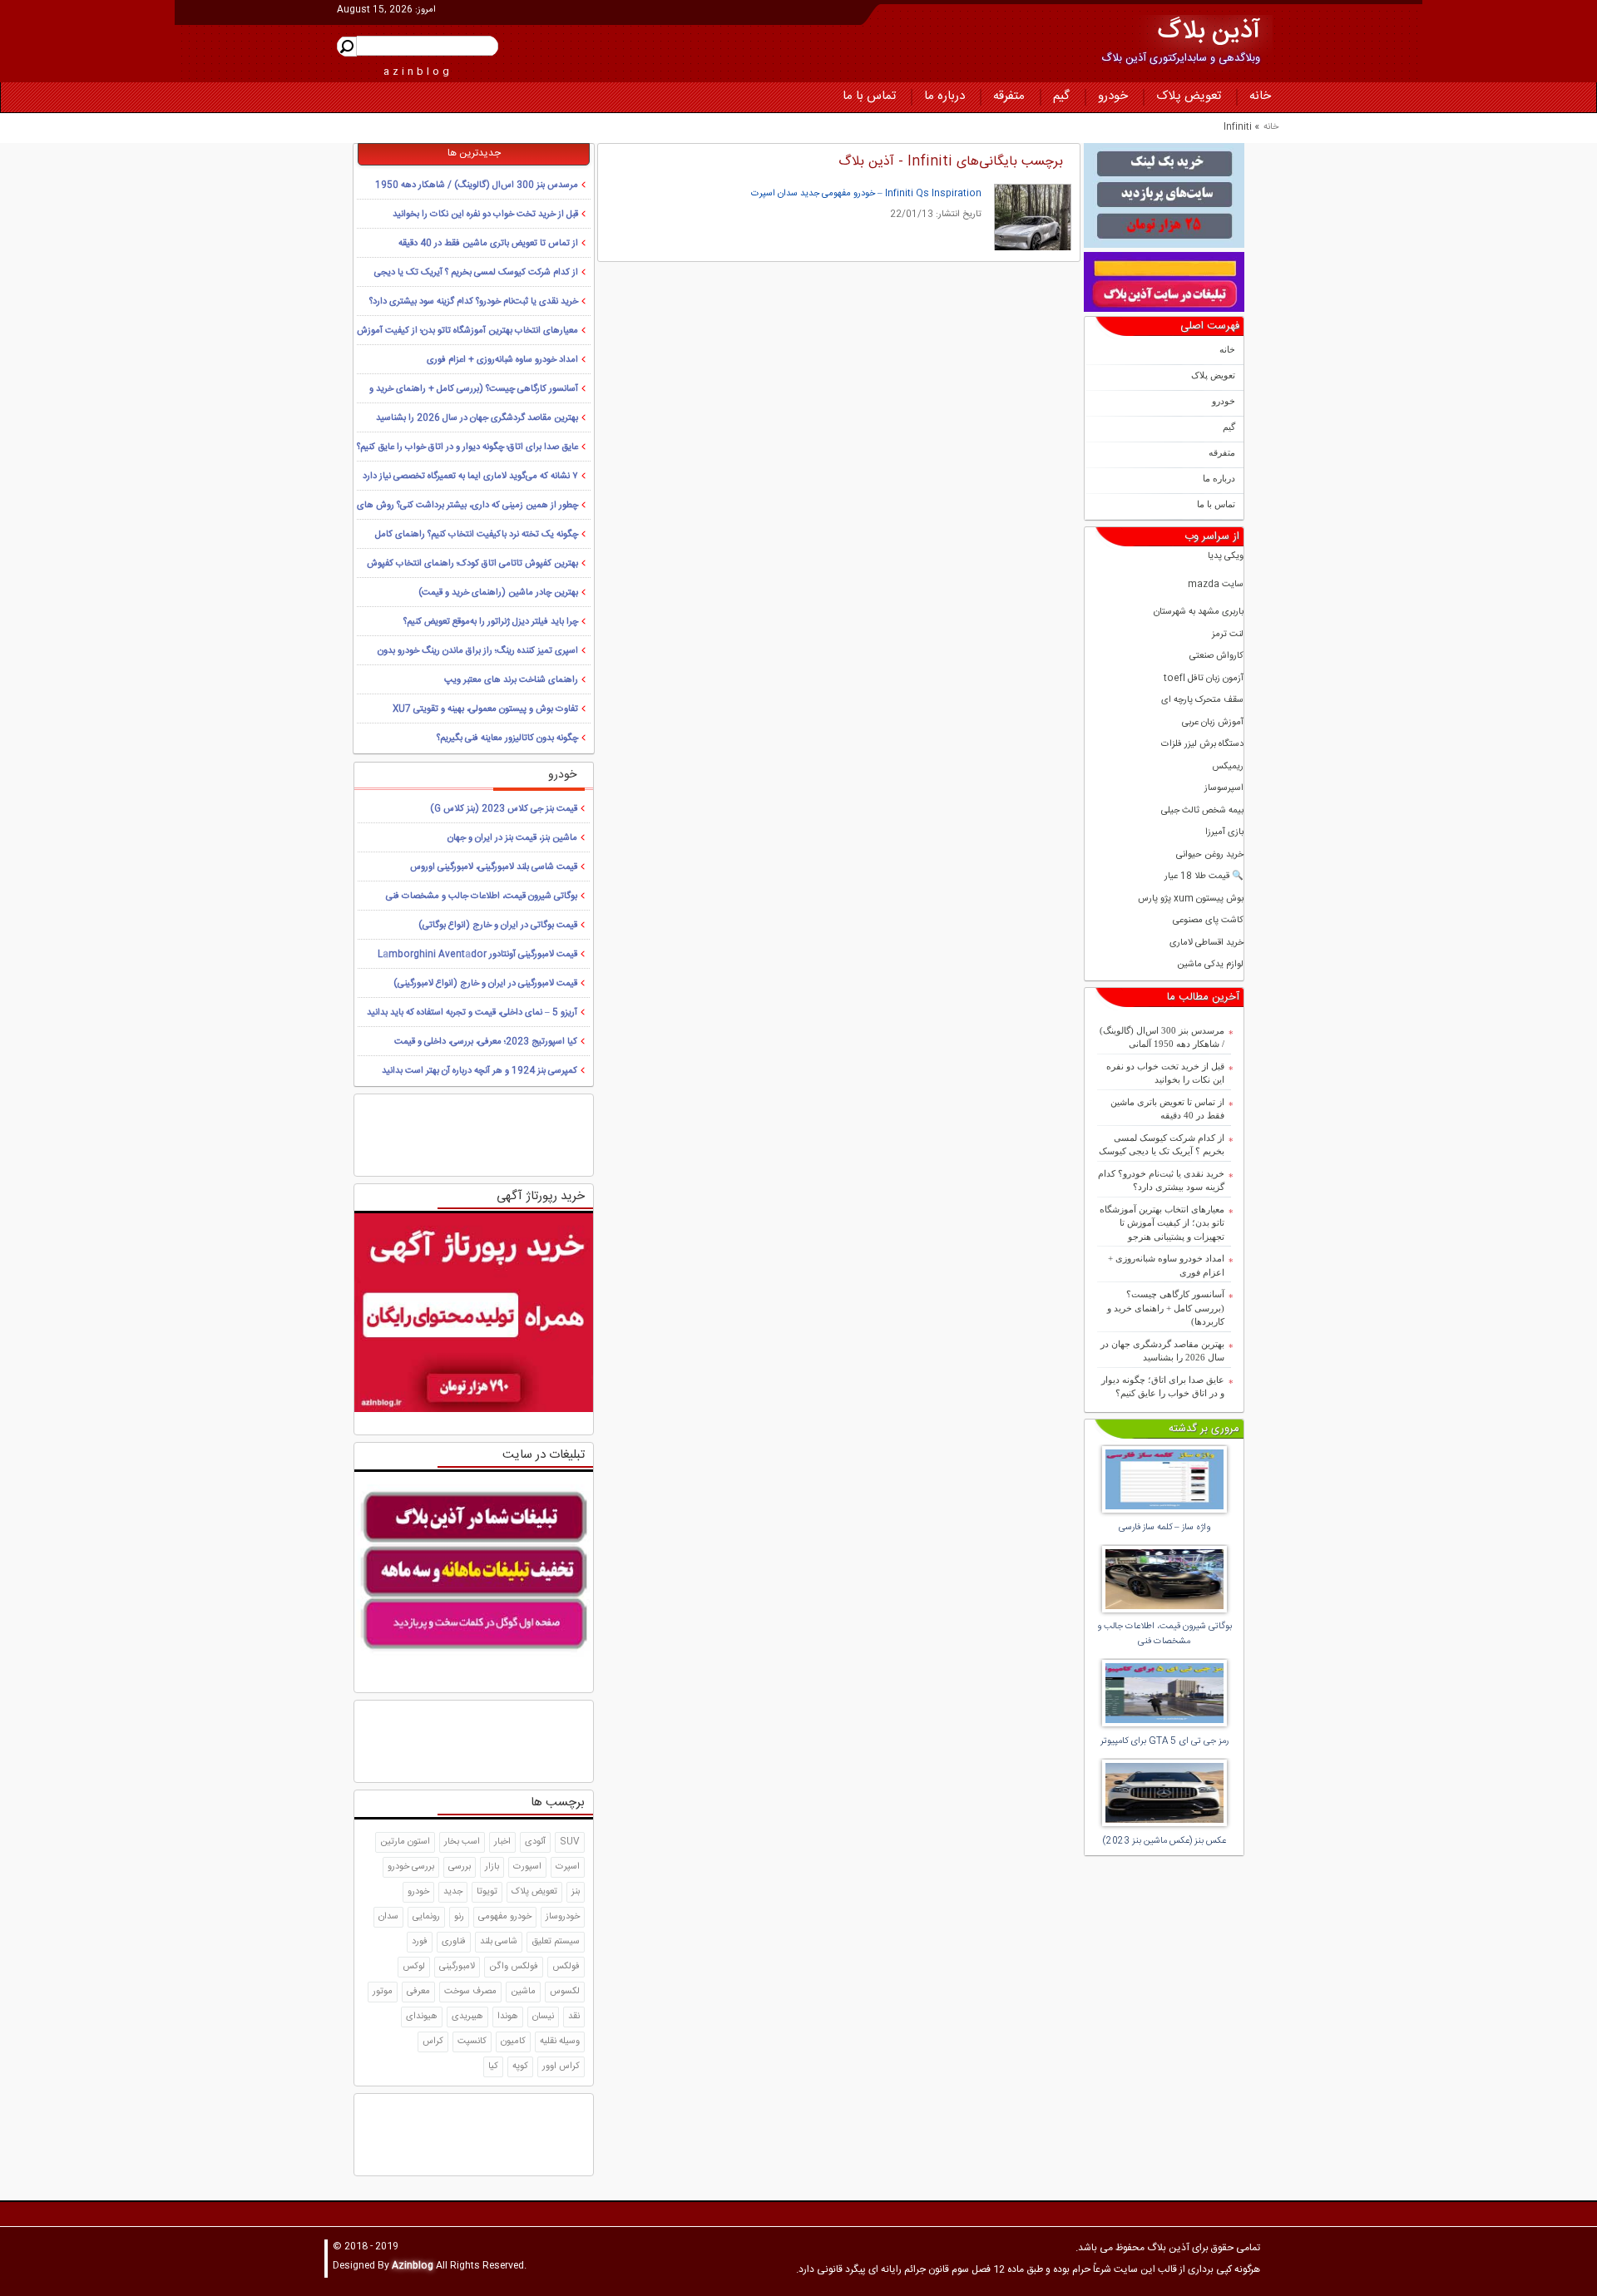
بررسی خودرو (411, 1867)
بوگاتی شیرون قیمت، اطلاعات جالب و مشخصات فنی (482, 896)
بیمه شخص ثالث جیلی (1202, 811)
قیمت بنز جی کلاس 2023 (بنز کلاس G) (504, 809)
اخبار (502, 1842)
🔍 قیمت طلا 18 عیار (1204, 877)
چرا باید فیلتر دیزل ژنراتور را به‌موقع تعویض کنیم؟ (491, 622)
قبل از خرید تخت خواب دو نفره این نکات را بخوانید (1165, 1073)
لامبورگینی (457, 1967)
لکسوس (565, 1992)
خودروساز (563, 1917)
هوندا (508, 2017)
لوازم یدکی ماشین (1210, 965)
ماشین (523, 1992)
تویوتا (487, 1892)
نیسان (543, 2017)
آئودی (535, 1842)
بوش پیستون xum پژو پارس (1191, 899)
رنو (459, 1917)
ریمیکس (1228, 767)
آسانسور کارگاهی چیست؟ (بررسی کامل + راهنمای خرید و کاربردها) (1166, 1308)
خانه (1260, 96)
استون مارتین (405, 1842)
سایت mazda (1216, 585)
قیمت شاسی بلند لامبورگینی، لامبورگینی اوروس (494, 867)
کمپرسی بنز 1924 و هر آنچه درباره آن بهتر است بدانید (480, 1071)
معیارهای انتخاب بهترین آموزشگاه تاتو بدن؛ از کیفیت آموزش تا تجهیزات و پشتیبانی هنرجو (1162, 1223)
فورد (420, 1942)
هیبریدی (467, 2017)
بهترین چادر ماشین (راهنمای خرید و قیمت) (498, 593)
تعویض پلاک (1189, 96)
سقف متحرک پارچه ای (1202, 701)
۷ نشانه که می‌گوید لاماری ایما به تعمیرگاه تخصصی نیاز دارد (470, 476)
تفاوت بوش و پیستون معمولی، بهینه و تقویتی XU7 (485, 709)
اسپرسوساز (1224, 789)
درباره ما (944, 96)
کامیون (513, 2042)
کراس (433, 2042)
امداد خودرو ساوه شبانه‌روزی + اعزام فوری (1166, 1265)
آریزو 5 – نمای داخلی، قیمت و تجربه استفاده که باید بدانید (472, 1013)
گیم (1061, 96)
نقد (574, 2017)
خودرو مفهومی (505, 1917)
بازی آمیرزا (1224, 833)
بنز (576, 1892)
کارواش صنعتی (1216, 657)
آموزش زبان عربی (1213, 723)
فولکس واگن (514, 1967)
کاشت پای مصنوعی (1208, 921)
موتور (383, 1992)
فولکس (566, 1967)
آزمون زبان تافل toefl (1204, 679)
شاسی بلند (499, 1942)
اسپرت (568, 1867)
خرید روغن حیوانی (1210, 855)
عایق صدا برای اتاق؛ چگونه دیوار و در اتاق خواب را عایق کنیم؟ (1163, 1387)
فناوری (454, 1942)
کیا (493, 2066)
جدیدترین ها (474, 153)
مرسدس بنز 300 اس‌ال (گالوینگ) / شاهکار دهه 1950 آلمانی (1162, 1037)
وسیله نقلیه (560, 2042)
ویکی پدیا (1226, 557)
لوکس (414, 1967)
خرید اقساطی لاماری (1206, 943)
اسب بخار (462, 1842)
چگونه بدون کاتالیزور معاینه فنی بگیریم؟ (507, 738)
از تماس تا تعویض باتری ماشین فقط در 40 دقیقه (1167, 1109)
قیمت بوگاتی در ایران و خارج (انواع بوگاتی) (498, 926)
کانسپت (472, 2042)
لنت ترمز (1228, 635)
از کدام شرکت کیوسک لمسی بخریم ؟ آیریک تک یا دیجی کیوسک (1162, 1145)
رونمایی (426, 1917)
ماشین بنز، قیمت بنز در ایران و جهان (512, 838)
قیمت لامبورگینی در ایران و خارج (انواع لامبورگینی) (485, 984)
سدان (388, 1917)
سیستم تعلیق (556, 1942)
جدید (453, 1892)
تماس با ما (869, 96)
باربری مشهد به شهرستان (1199, 612)
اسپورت (527, 1867)
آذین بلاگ (1209, 32)
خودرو (1113, 96)
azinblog (418, 72)
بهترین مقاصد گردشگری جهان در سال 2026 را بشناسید (1162, 1351)
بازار (492, 1867)
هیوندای (422, 2017)
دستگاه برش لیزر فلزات (1202, 745)
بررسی (460, 1867)
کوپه (520, 2066)
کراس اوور (561, 2066)
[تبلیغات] (1164, 195)
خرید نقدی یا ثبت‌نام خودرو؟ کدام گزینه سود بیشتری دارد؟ (1161, 1180)
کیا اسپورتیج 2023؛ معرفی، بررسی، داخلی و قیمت (486, 1042)
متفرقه (1009, 96)
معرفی (418, 1992)
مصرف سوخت (470, 1992)
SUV (570, 1842)
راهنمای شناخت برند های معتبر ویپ (511, 680)
